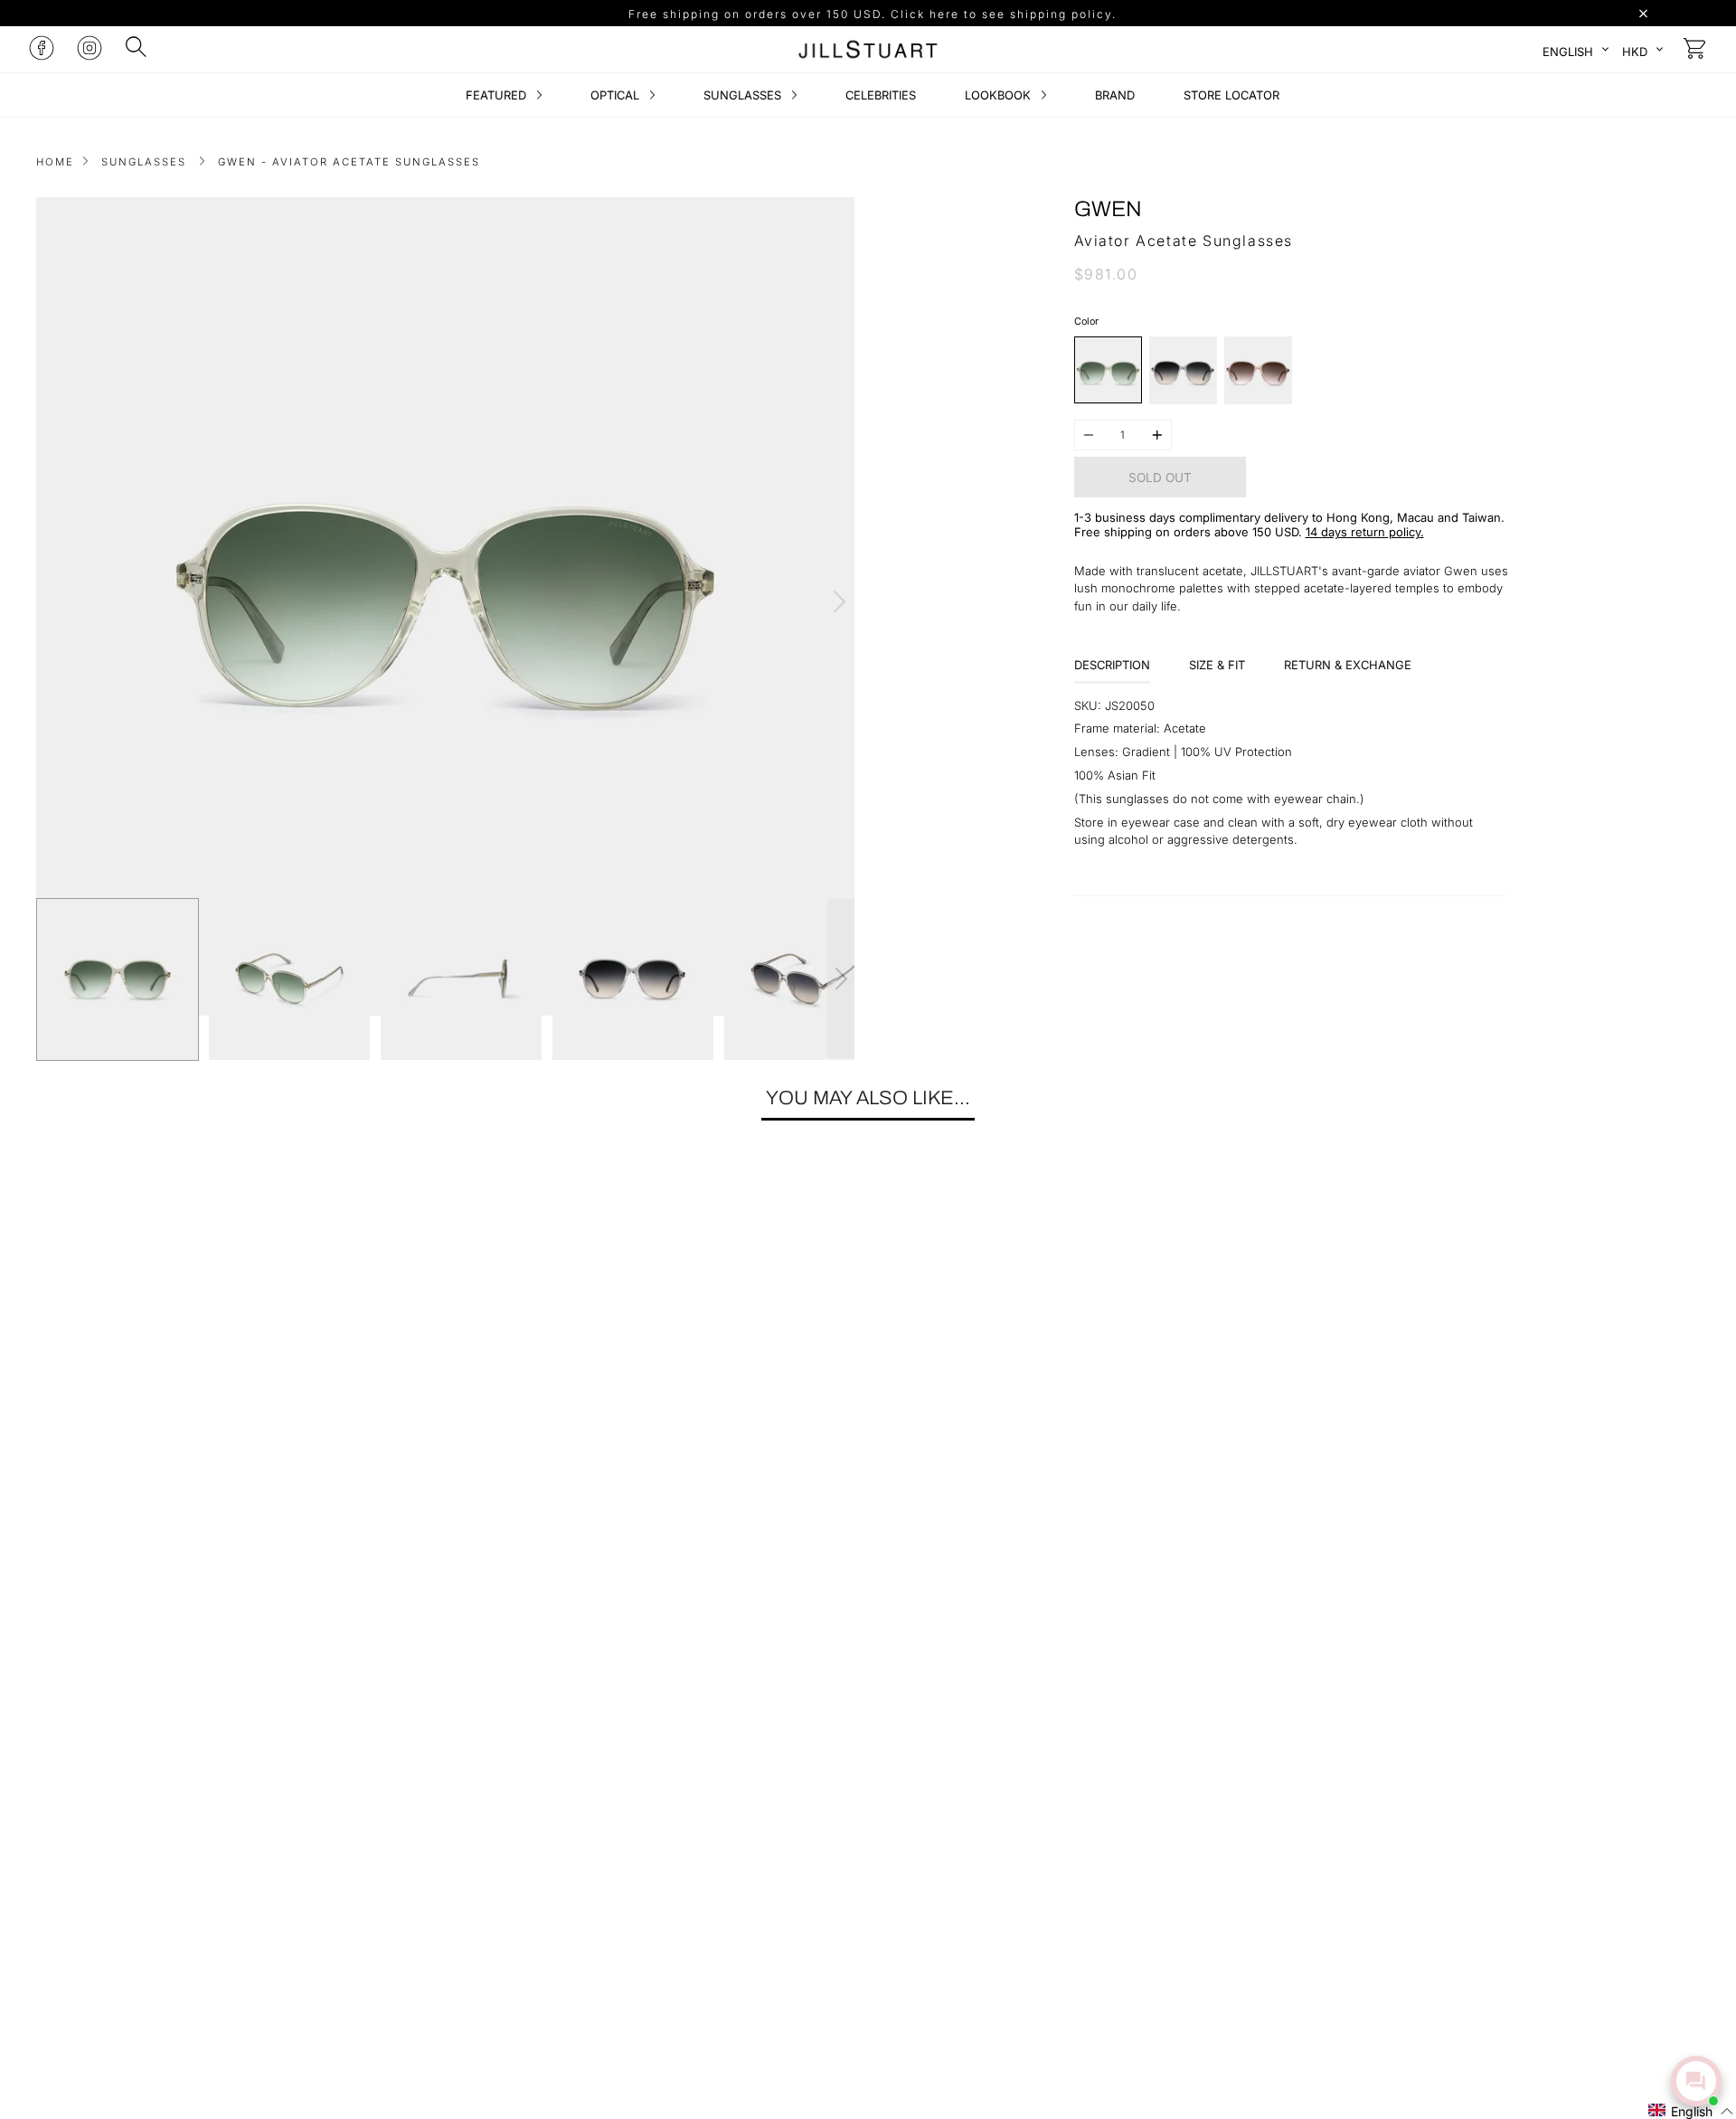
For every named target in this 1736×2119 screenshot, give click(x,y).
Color (1086, 322)
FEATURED (498, 95)
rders (1196, 532)
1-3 (1083, 517)
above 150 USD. (1258, 532)
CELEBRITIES (881, 95)
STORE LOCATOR (1231, 95)
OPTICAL (617, 95)
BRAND (1115, 95)
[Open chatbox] (1696, 2081)
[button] (1691, 2110)
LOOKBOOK (1000, 95)
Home (55, 162)
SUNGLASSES (744, 95)
